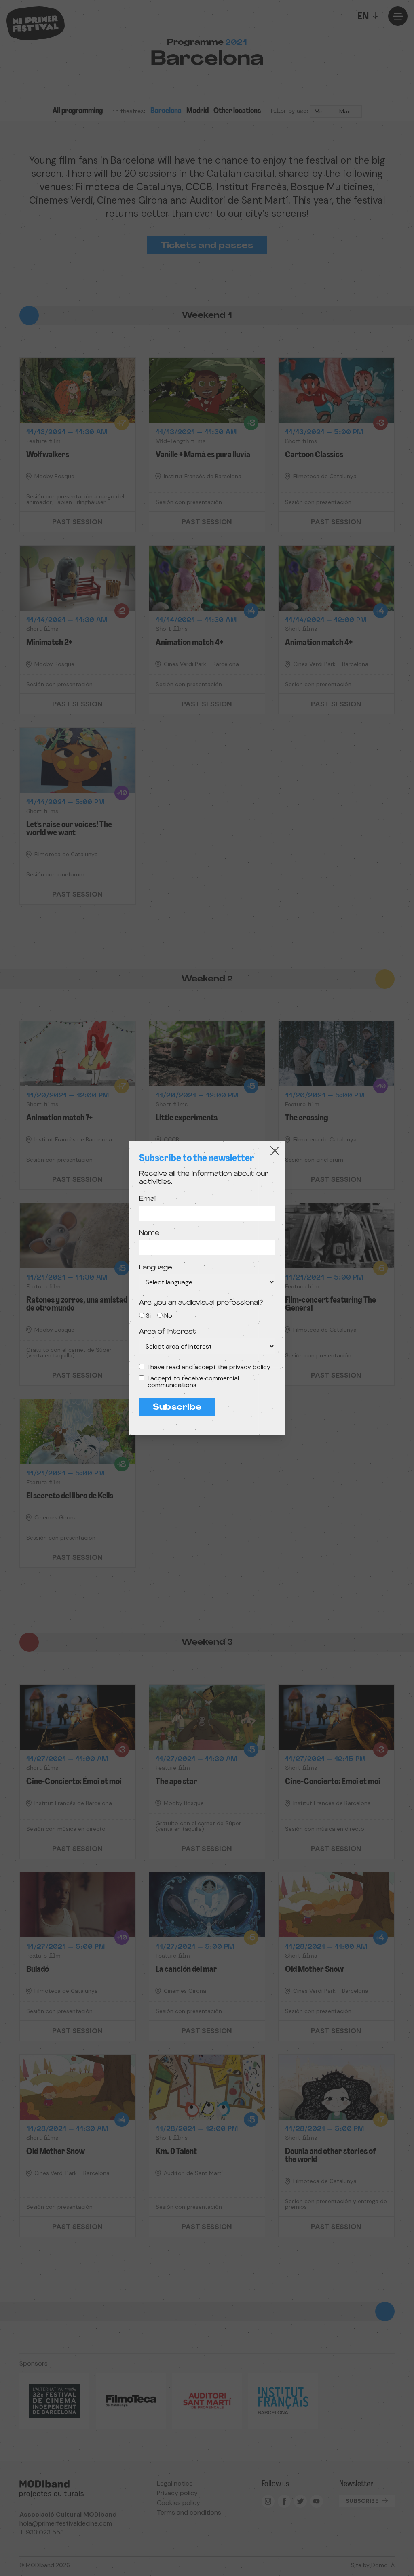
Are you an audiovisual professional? (201, 1303)
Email (148, 1199)
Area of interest (168, 1332)
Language (156, 1268)
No (168, 1316)
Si (148, 1316)
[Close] (275, 1151)
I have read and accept (209, 1367)
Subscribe (177, 1408)
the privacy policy (244, 1367)
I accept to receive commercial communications (193, 1382)
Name (149, 1233)
